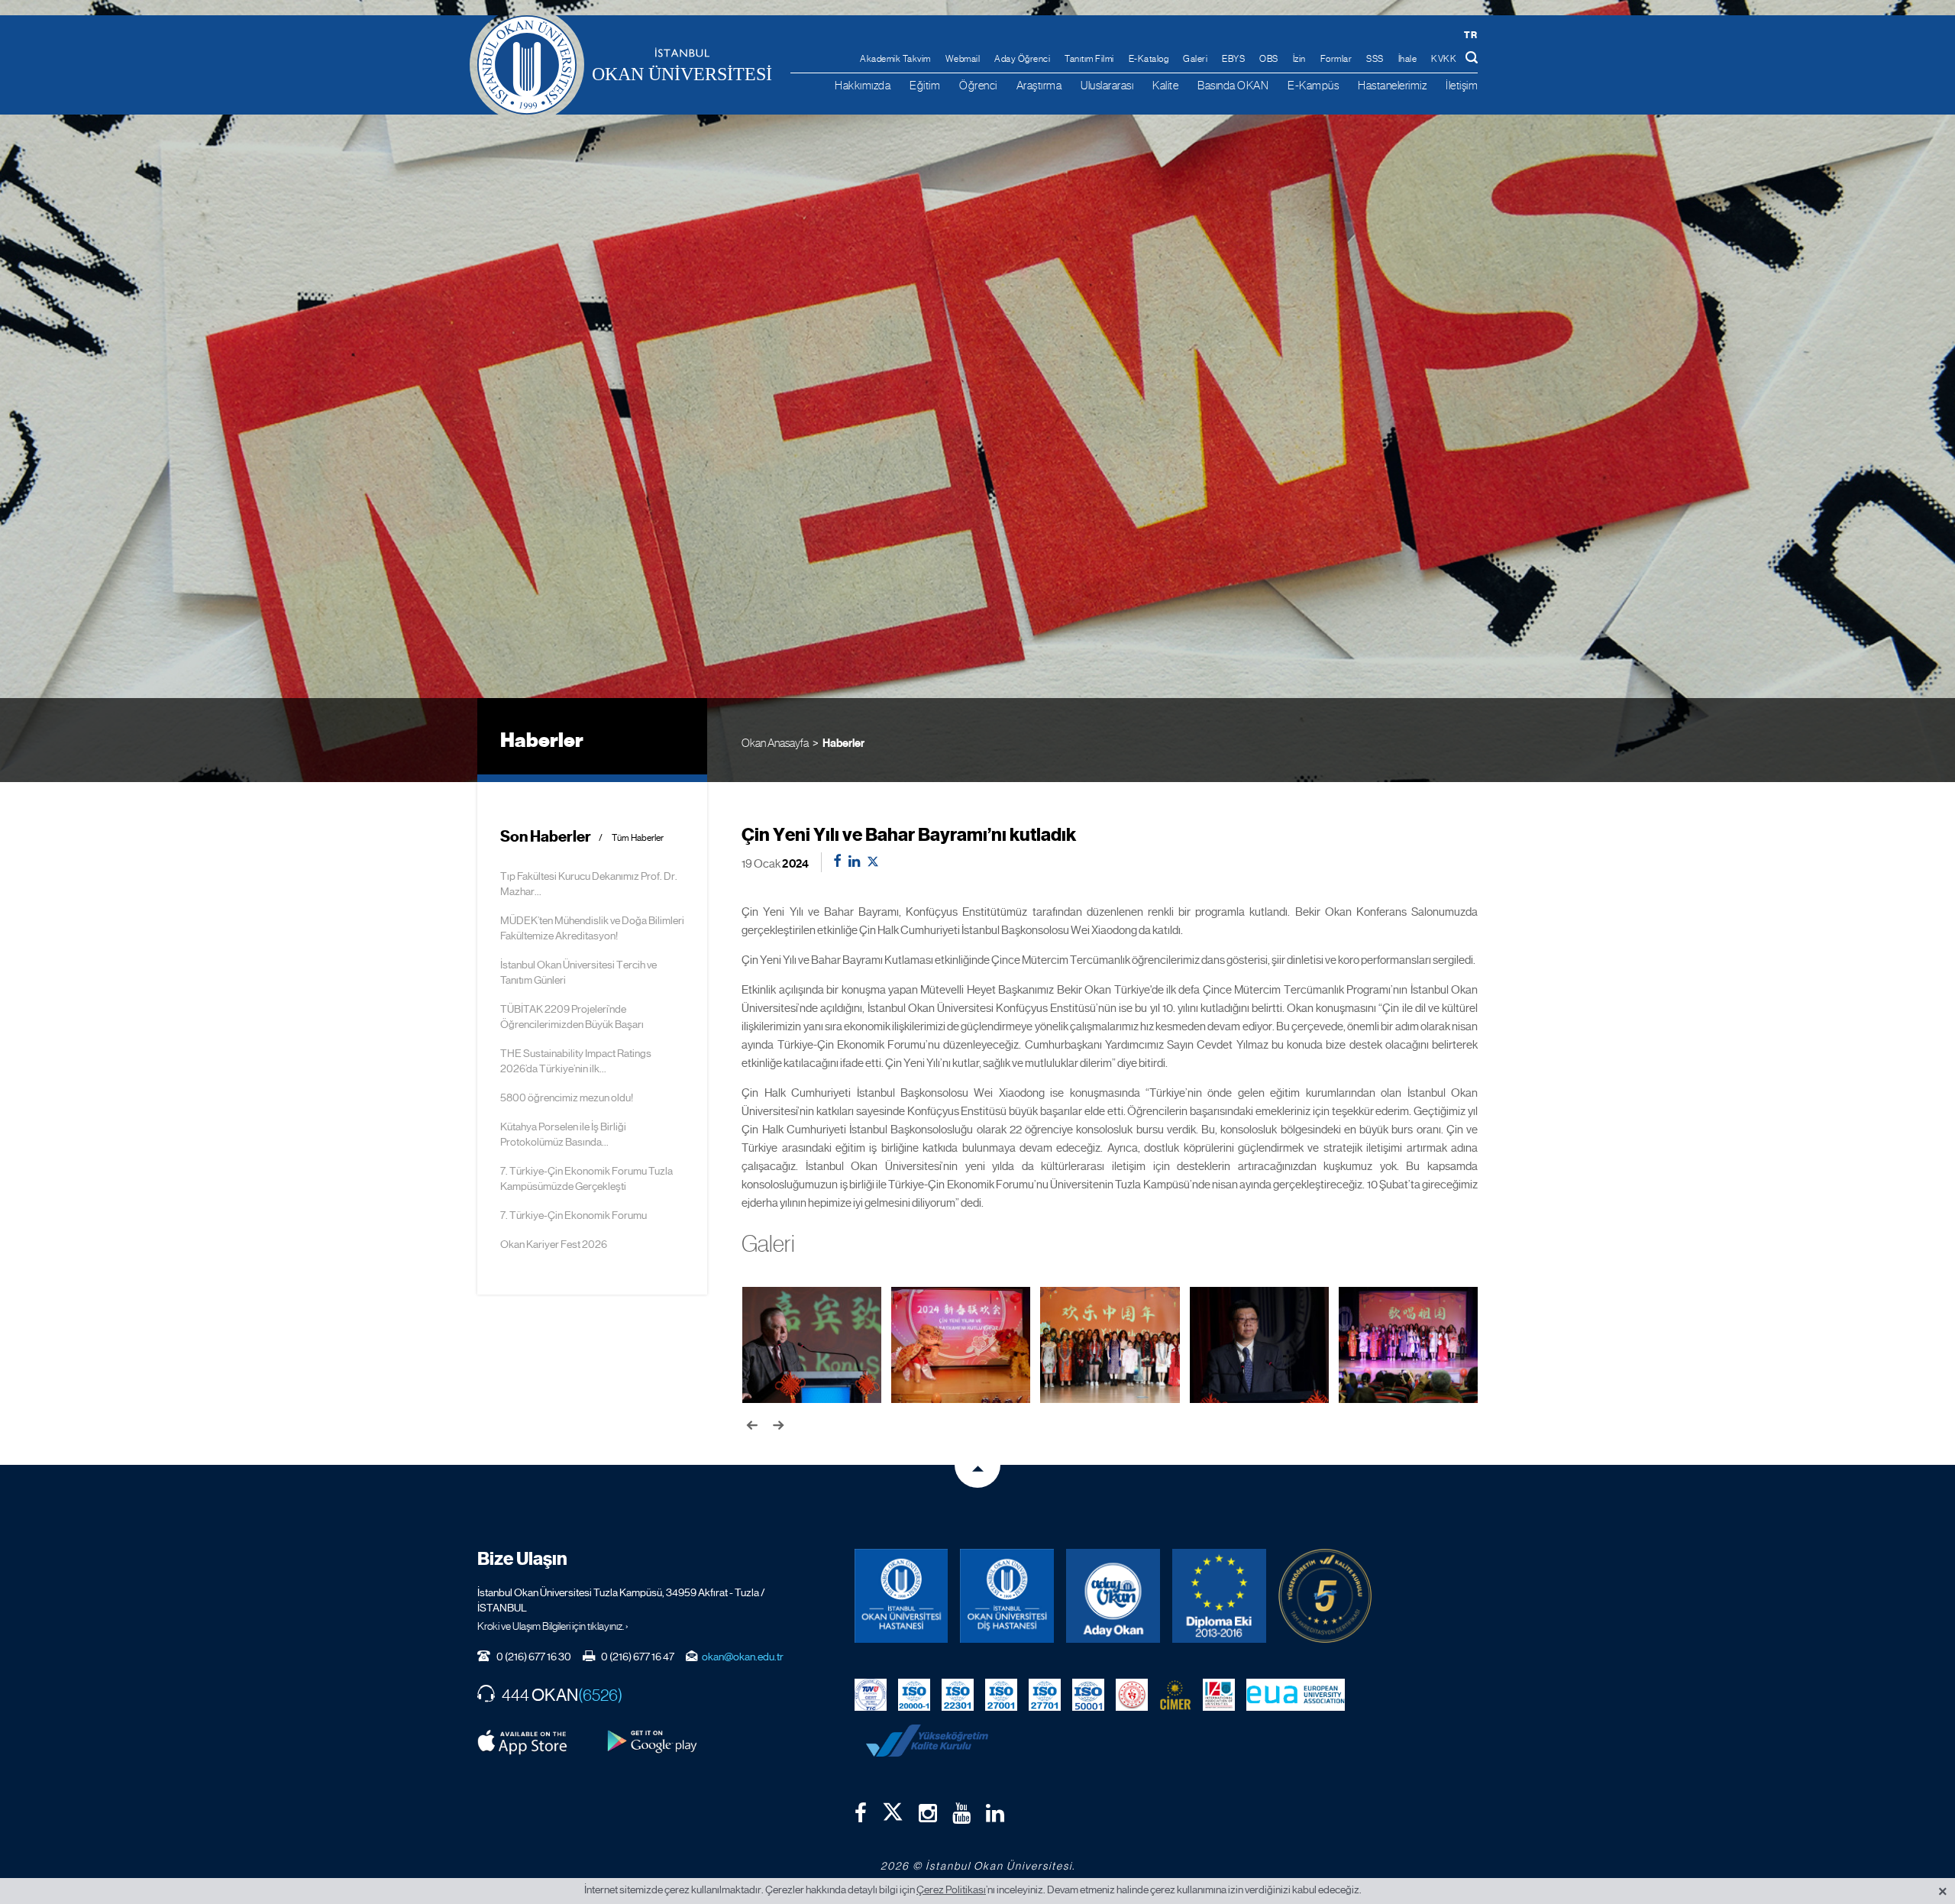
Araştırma (1039, 85)
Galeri (1195, 59)
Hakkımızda (863, 85)
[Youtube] (961, 1813)
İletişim (1462, 85)
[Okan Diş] (1007, 1596)
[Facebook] (861, 1813)
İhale (1408, 59)
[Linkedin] (995, 1813)
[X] (893, 1809)
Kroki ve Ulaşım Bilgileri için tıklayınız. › (553, 1626)
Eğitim (925, 85)
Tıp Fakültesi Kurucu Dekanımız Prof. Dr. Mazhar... (589, 884)
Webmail (963, 59)
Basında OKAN (1233, 85)
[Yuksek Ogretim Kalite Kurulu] (1325, 1596)
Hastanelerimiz (1392, 85)
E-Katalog (1149, 59)
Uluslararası (1107, 85)
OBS (1269, 59)
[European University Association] (1296, 1694)
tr (1470, 35)
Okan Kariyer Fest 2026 (554, 1244)
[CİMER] (1175, 1694)
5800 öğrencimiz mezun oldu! (567, 1097)
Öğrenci (978, 85)
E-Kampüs (1313, 85)
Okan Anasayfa (775, 743)
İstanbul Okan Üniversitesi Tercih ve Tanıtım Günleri (578, 972)
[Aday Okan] (1113, 1596)
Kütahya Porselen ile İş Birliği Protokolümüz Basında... (563, 1134)
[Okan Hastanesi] (902, 1596)
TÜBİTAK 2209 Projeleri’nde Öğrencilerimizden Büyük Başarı (572, 1017)
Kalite (1165, 85)
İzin (1299, 59)
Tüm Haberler (638, 838)
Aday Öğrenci (1022, 59)
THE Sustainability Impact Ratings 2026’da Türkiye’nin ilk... (576, 1061)
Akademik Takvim (895, 59)
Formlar (1336, 59)
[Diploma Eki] (1219, 1596)
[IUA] (1219, 1694)
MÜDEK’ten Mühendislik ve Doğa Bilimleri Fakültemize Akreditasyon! (592, 928)
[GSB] (1132, 1694)
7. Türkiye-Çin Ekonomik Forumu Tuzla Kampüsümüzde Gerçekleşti (586, 1178)
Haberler (843, 743)
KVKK (1444, 59)
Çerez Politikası (951, 1889)
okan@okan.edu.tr (743, 1657)
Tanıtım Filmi (1089, 59)
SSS (1375, 59)
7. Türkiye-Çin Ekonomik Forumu (574, 1215)
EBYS (1233, 59)
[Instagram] (928, 1813)
